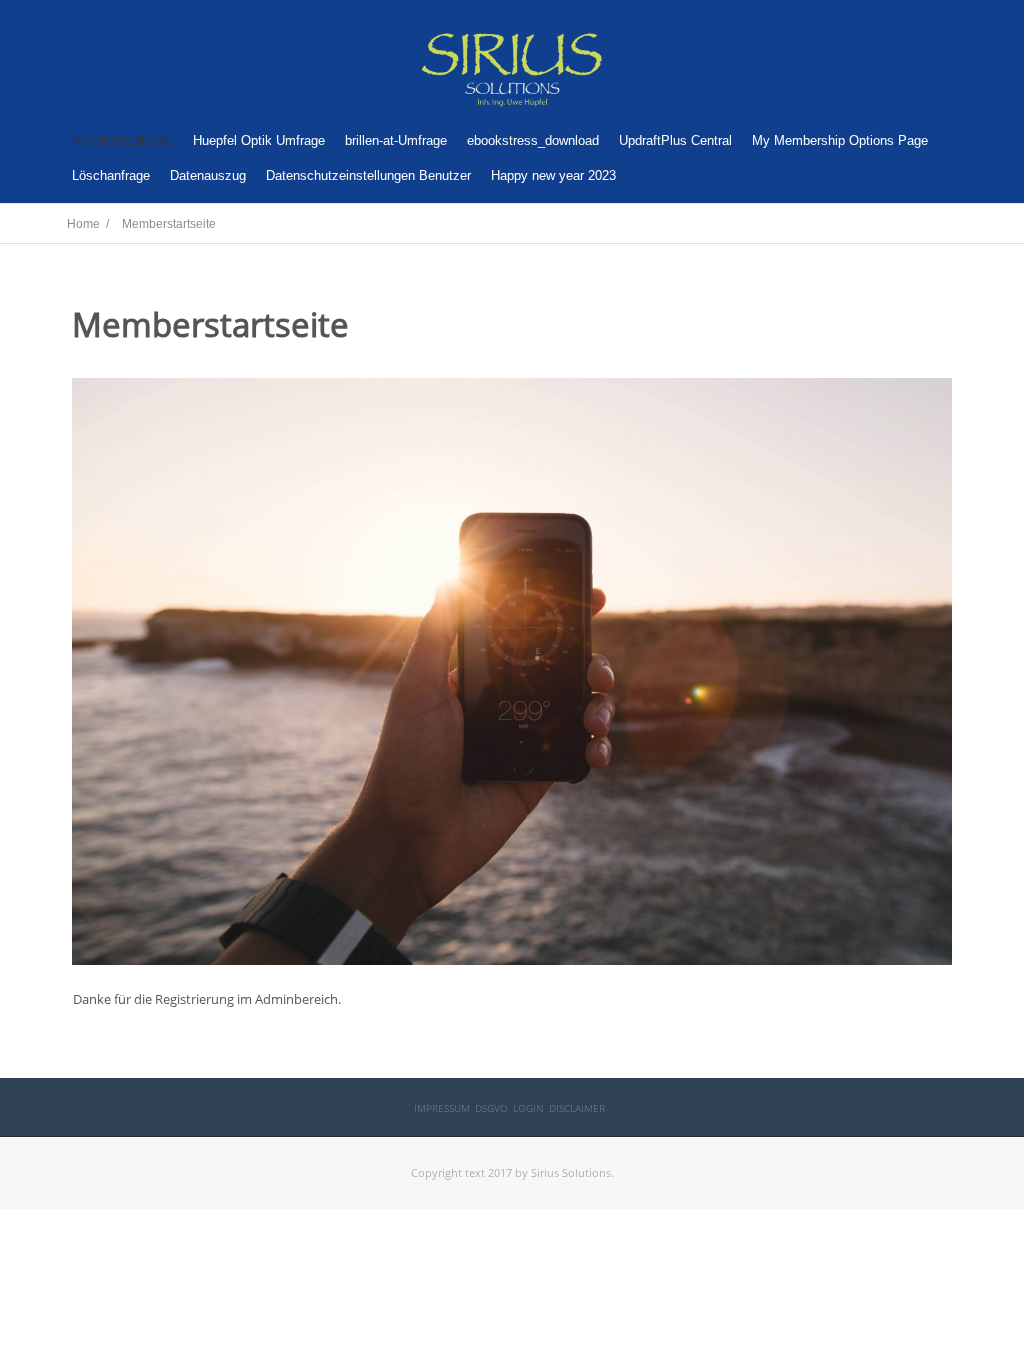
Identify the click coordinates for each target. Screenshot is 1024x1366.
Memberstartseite (122, 140)
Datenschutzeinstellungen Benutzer (368, 175)
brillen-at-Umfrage (396, 140)
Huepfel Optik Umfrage (259, 140)
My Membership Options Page (840, 140)
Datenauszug (208, 175)
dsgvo (491, 1108)
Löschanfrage (111, 175)
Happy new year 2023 (553, 175)
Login (528, 1108)
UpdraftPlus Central (675, 140)
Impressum (442, 1108)
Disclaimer (577, 1108)
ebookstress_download (533, 140)
